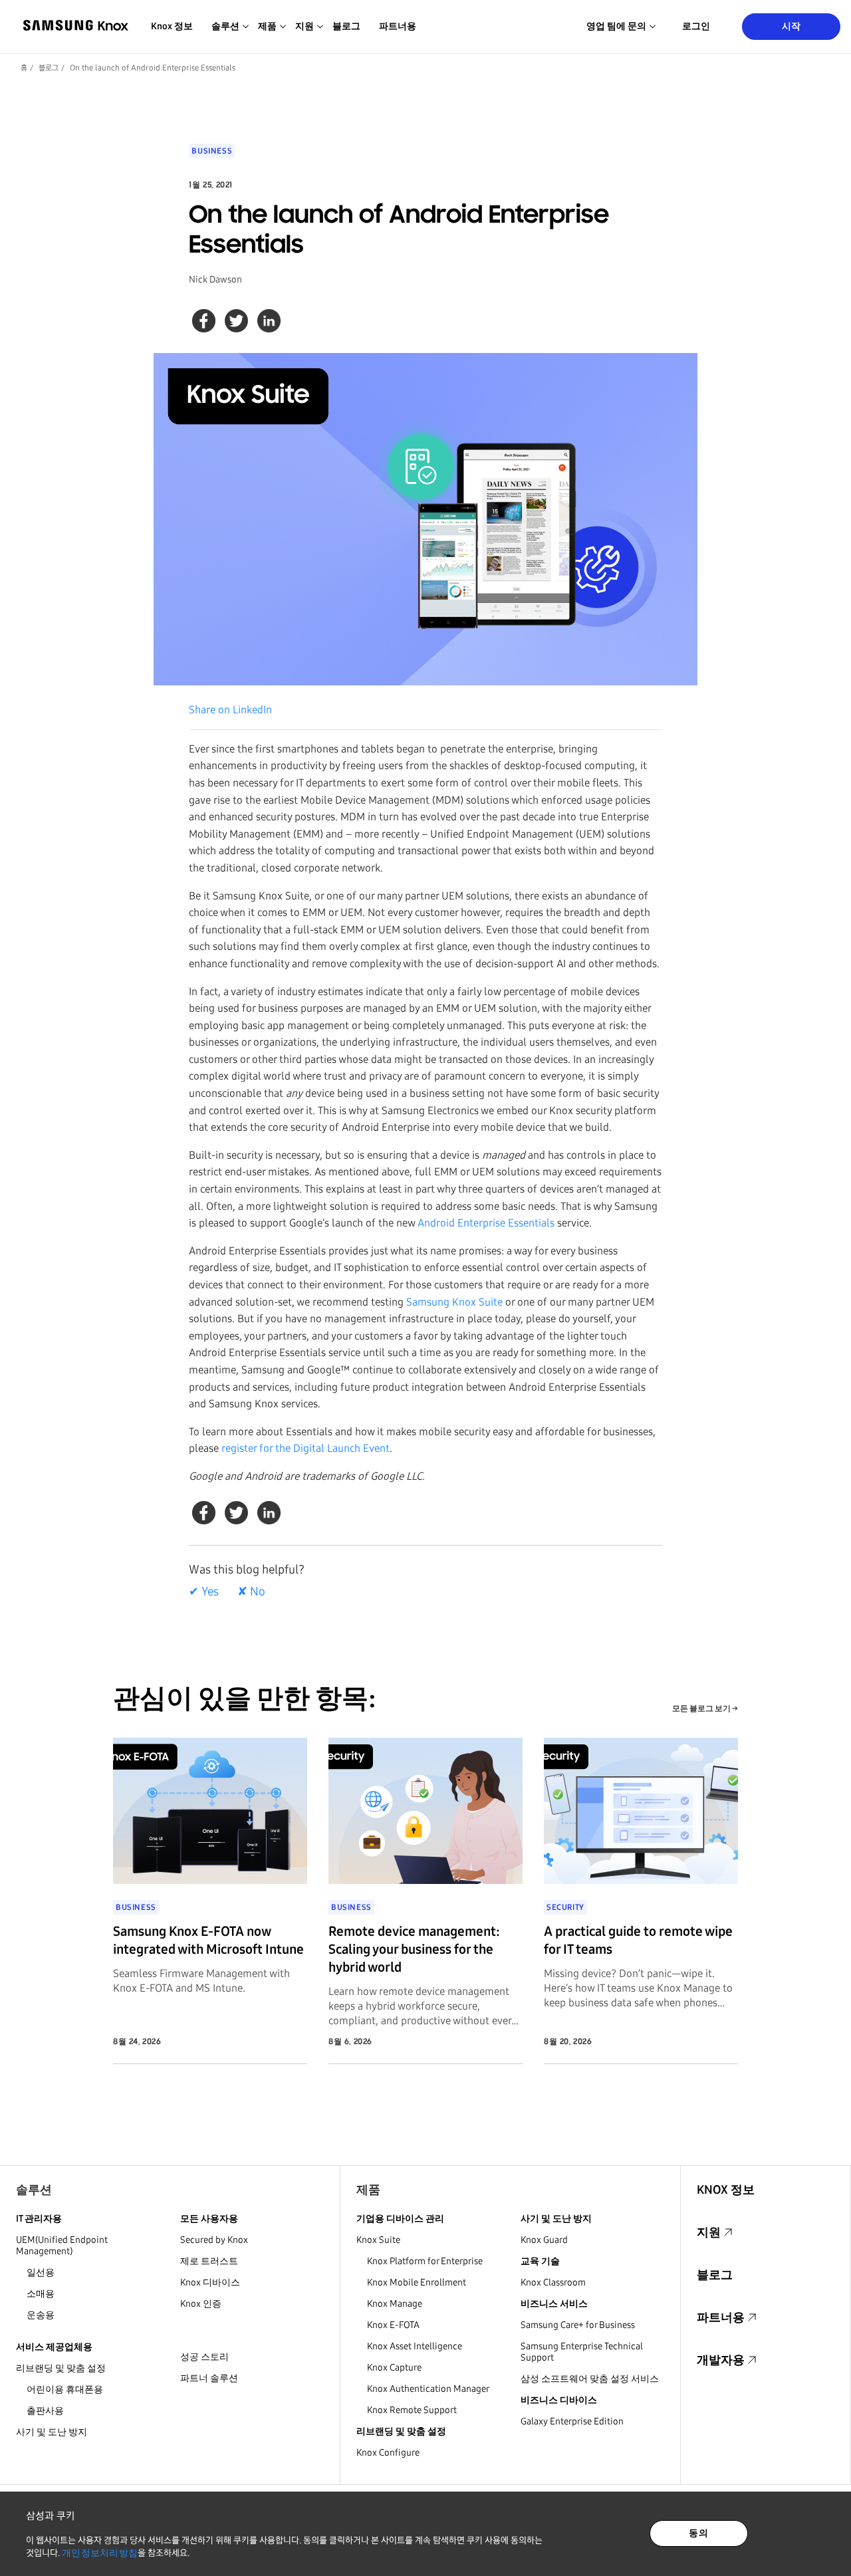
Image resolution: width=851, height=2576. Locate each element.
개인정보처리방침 (100, 2553)
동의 (698, 2533)
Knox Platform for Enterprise (425, 2261)
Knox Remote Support (412, 2410)
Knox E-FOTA (393, 2325)
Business (212, 151)
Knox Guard (544, 2240)
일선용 (41, 2273)
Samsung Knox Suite (454, 1302)
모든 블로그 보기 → (705, 1708)
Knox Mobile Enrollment (417, 2283)
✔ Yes (204, 1591)
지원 (709, 2232)
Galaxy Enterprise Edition (572, 2421)
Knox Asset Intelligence (415, 2346)
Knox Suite (378, 2240)
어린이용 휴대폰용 (65, 2390)
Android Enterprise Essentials (486, 1223)
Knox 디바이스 (210, 2283)
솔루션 (34, 2190)
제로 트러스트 (209, 2261)
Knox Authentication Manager (428, 2389)
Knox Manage (395, 2304)
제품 (368, 2190)
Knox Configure (388, 2453)
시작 (791, 26)
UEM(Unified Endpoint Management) (62, 2246)
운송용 (41, 2315)
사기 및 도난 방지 (52, 2432)
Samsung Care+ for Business (578, 2325)
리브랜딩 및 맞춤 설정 (61, 2368)
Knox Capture (394, 2368)
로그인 (696, 26)
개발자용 (721, 2360)
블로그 (346, 26)
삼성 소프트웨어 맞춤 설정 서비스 (590, 2379)
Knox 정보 (172, 26)
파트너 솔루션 (209, 2378)
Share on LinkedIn (230, 710)
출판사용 (45, 2411)
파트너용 (398, 26)
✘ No (251, 1591)
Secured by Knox (214, 2240)
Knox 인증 (201, 2304)
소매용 (41, 2294)
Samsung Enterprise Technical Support (582, 2352)
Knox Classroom (553, 2283)
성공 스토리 (204, 2357)
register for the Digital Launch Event (305, 1448)
